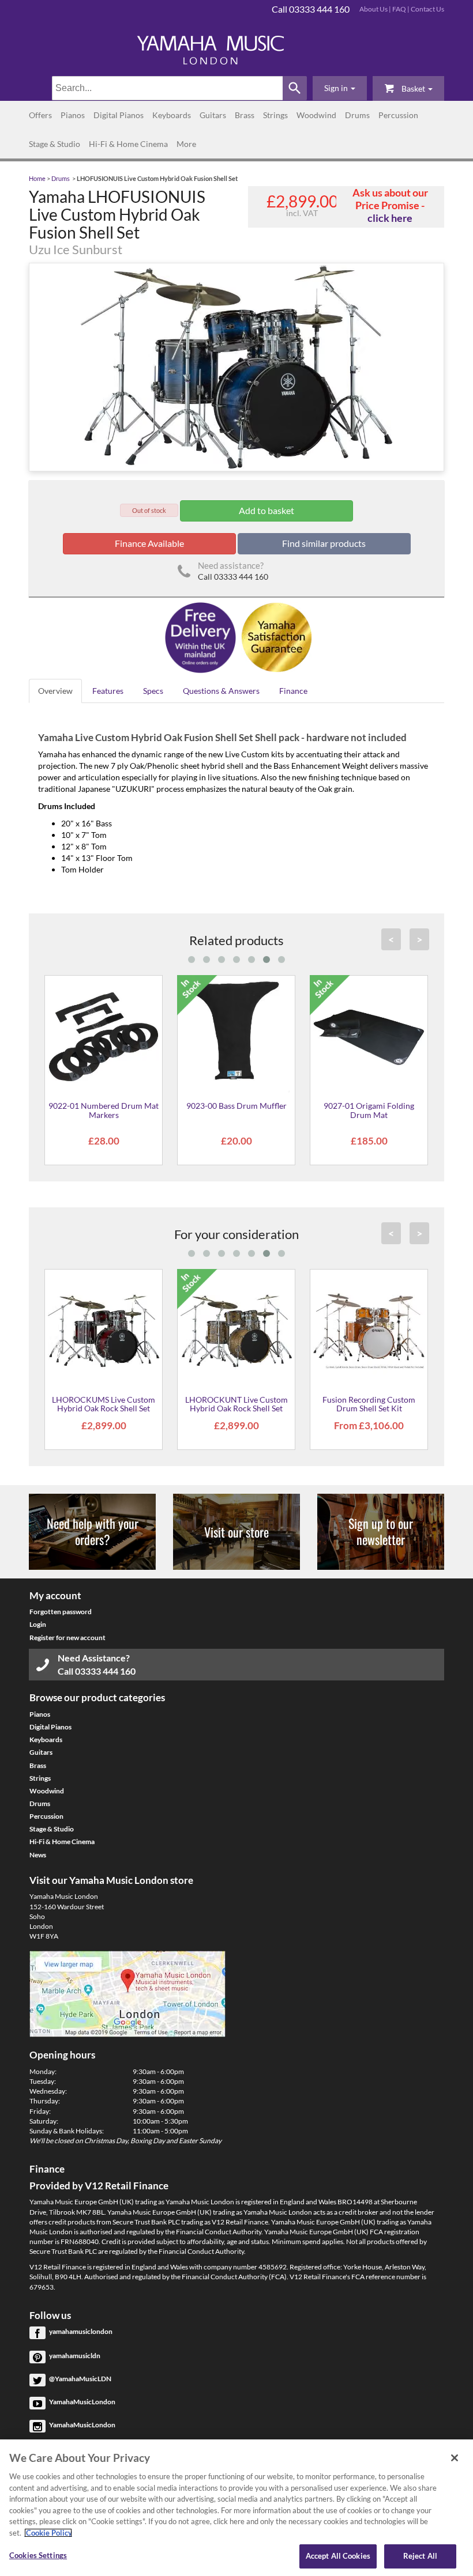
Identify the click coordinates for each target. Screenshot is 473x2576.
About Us (373, 9)
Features (108, 691)
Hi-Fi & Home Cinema (128, 144)
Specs (153, 691)
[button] (340, 88)
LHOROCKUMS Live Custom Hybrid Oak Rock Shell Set (104, 1404)
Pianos (73, 115)
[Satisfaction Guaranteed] (275, 637)
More (186, 144)
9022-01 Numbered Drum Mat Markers (104, 1110)
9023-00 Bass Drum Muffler (236, 1106)
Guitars (213, 115)
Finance (293, 691)
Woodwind (316, 115)
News (38, 1855)
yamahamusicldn (75, 2356)
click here (390, 218)
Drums (357, 115)
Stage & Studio (55, 144)
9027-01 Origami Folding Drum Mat (369, 1110)
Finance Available (149, 543)
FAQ (399, 9)
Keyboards (172, 115)
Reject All (420, 2556)
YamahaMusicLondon (82, 2402)
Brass (245, 115)
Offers (40, 115)
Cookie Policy (48, 2533)
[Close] (455, 2458)
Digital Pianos (119, 115)
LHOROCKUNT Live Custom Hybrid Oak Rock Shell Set (236, 1404)
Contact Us (427, 9)
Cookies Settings (38, 2555)
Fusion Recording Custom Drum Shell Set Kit (369, 1404)
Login (38, 1624)
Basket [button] (413, 88)
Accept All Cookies (338, 2556)
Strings (275, 115)
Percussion (398, 115)
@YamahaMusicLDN (80, 2379)
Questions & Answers (221, 691)
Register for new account (67, 1638)
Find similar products (324, 543)
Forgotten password (61, 1612)
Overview (55, 691)
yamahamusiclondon (81, 2331)
